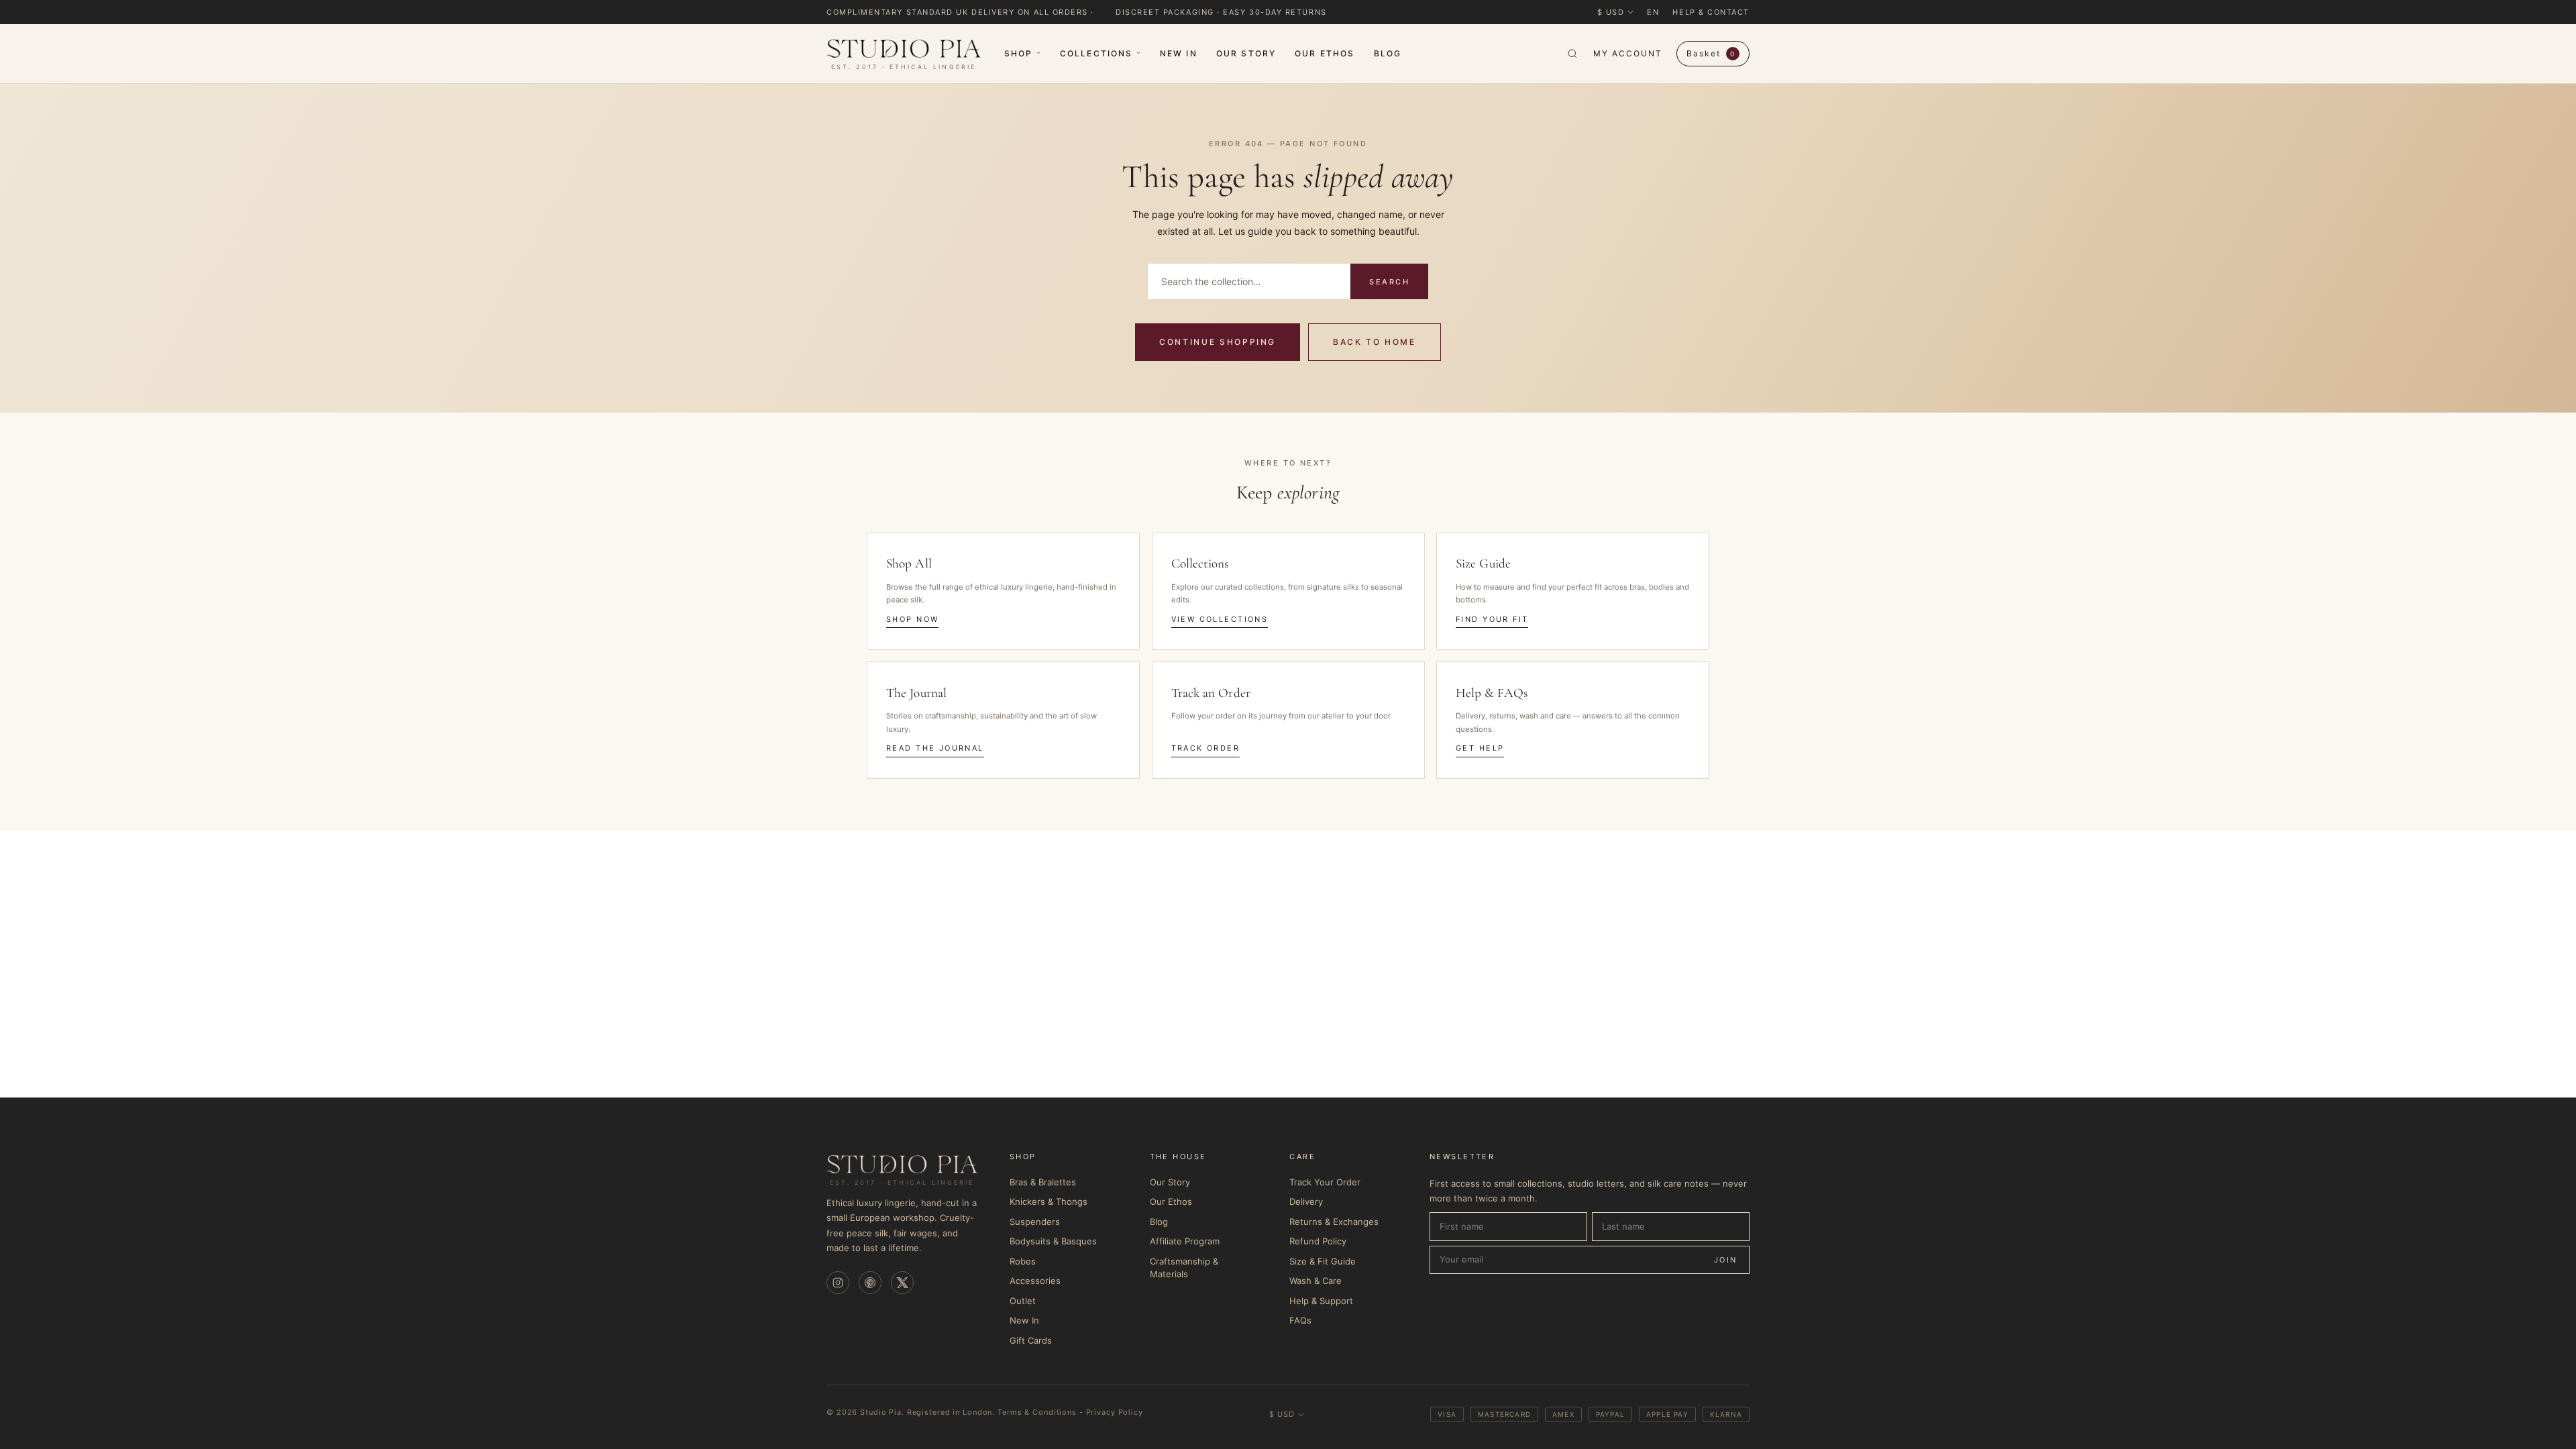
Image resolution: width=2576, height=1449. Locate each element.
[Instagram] (838, 1283)
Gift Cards (1031, 1340)
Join (1726, 1260)
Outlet (1023, 1301)
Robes (1023, 1261)
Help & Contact (1711, 12)
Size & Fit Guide (1323, 1261)
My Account (1627, 53)
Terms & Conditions (1037, 1412)
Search (1389, 282)
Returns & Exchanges (1334, 1222)
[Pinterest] (870, 1283)
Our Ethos (1325, 53)
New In (1179, 53)
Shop (1019, 53)
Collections (1096, 53)
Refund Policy (1318, 1241)
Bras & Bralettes (1043, 1182)
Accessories (1035, 1281)
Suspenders (1035, 1222)
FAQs (1300, 1320)
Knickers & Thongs (1049, 1201)
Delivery (1306, 1201)
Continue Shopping (1218, 342)
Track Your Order (1325, 1182)
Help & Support (1321, 1301)
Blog (1388, 53)
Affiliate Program (1185, 1241)
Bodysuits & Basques (1053, 1241)
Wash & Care (1316, 1281)
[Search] (1572, 54)
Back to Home (1375, 342)
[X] (902, 1283)
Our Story (1246, 53)
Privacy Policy (1115, 1412)
